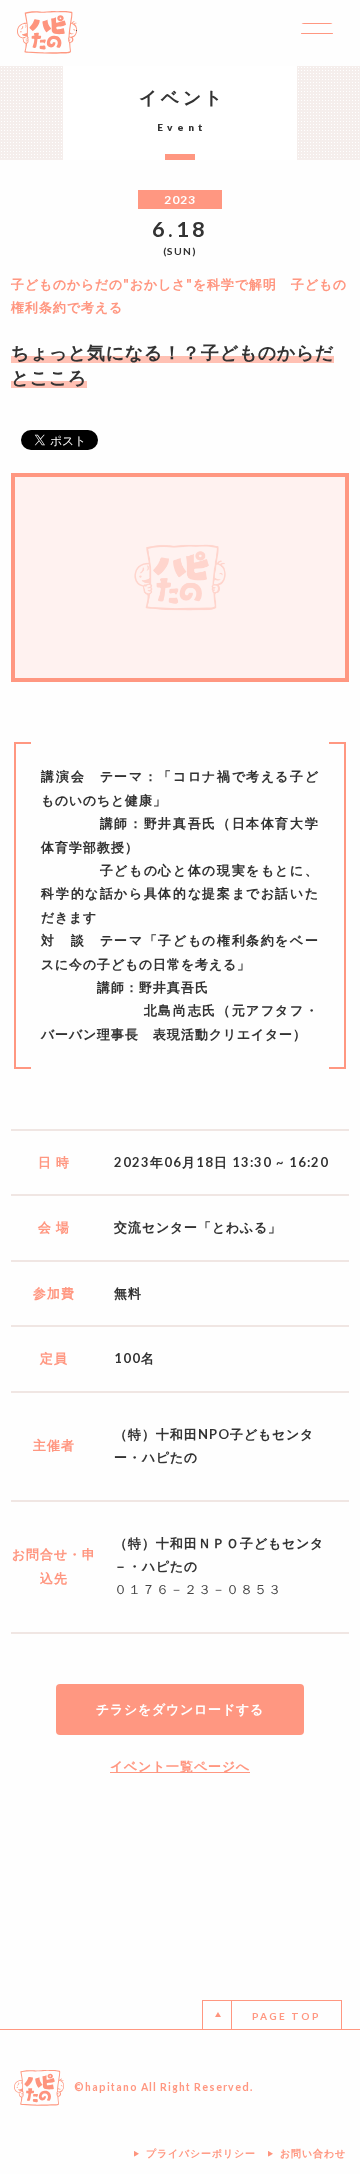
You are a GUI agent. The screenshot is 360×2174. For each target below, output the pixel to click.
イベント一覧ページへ (180, 1766)
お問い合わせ (313, 2153)
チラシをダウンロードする (180, 1709)
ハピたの (47, 33)
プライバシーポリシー (201, 2153)
